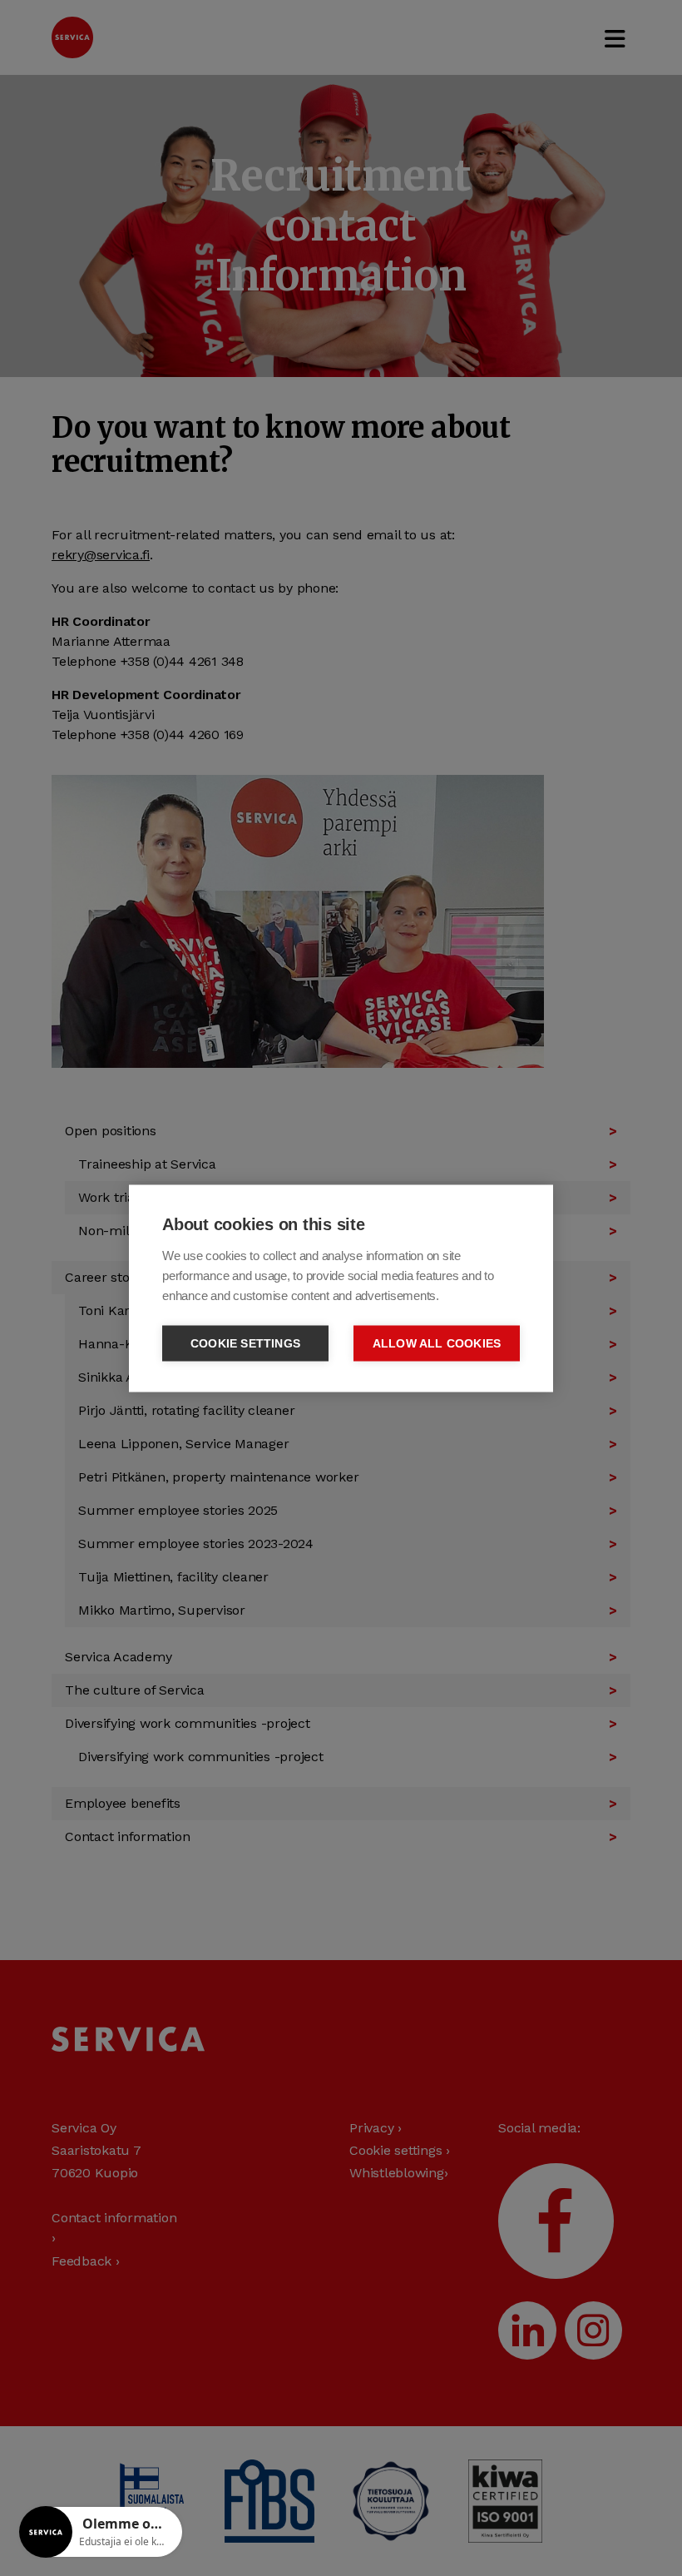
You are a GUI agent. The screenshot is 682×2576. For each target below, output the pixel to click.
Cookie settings (245, 1343)
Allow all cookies (437, 1343)
